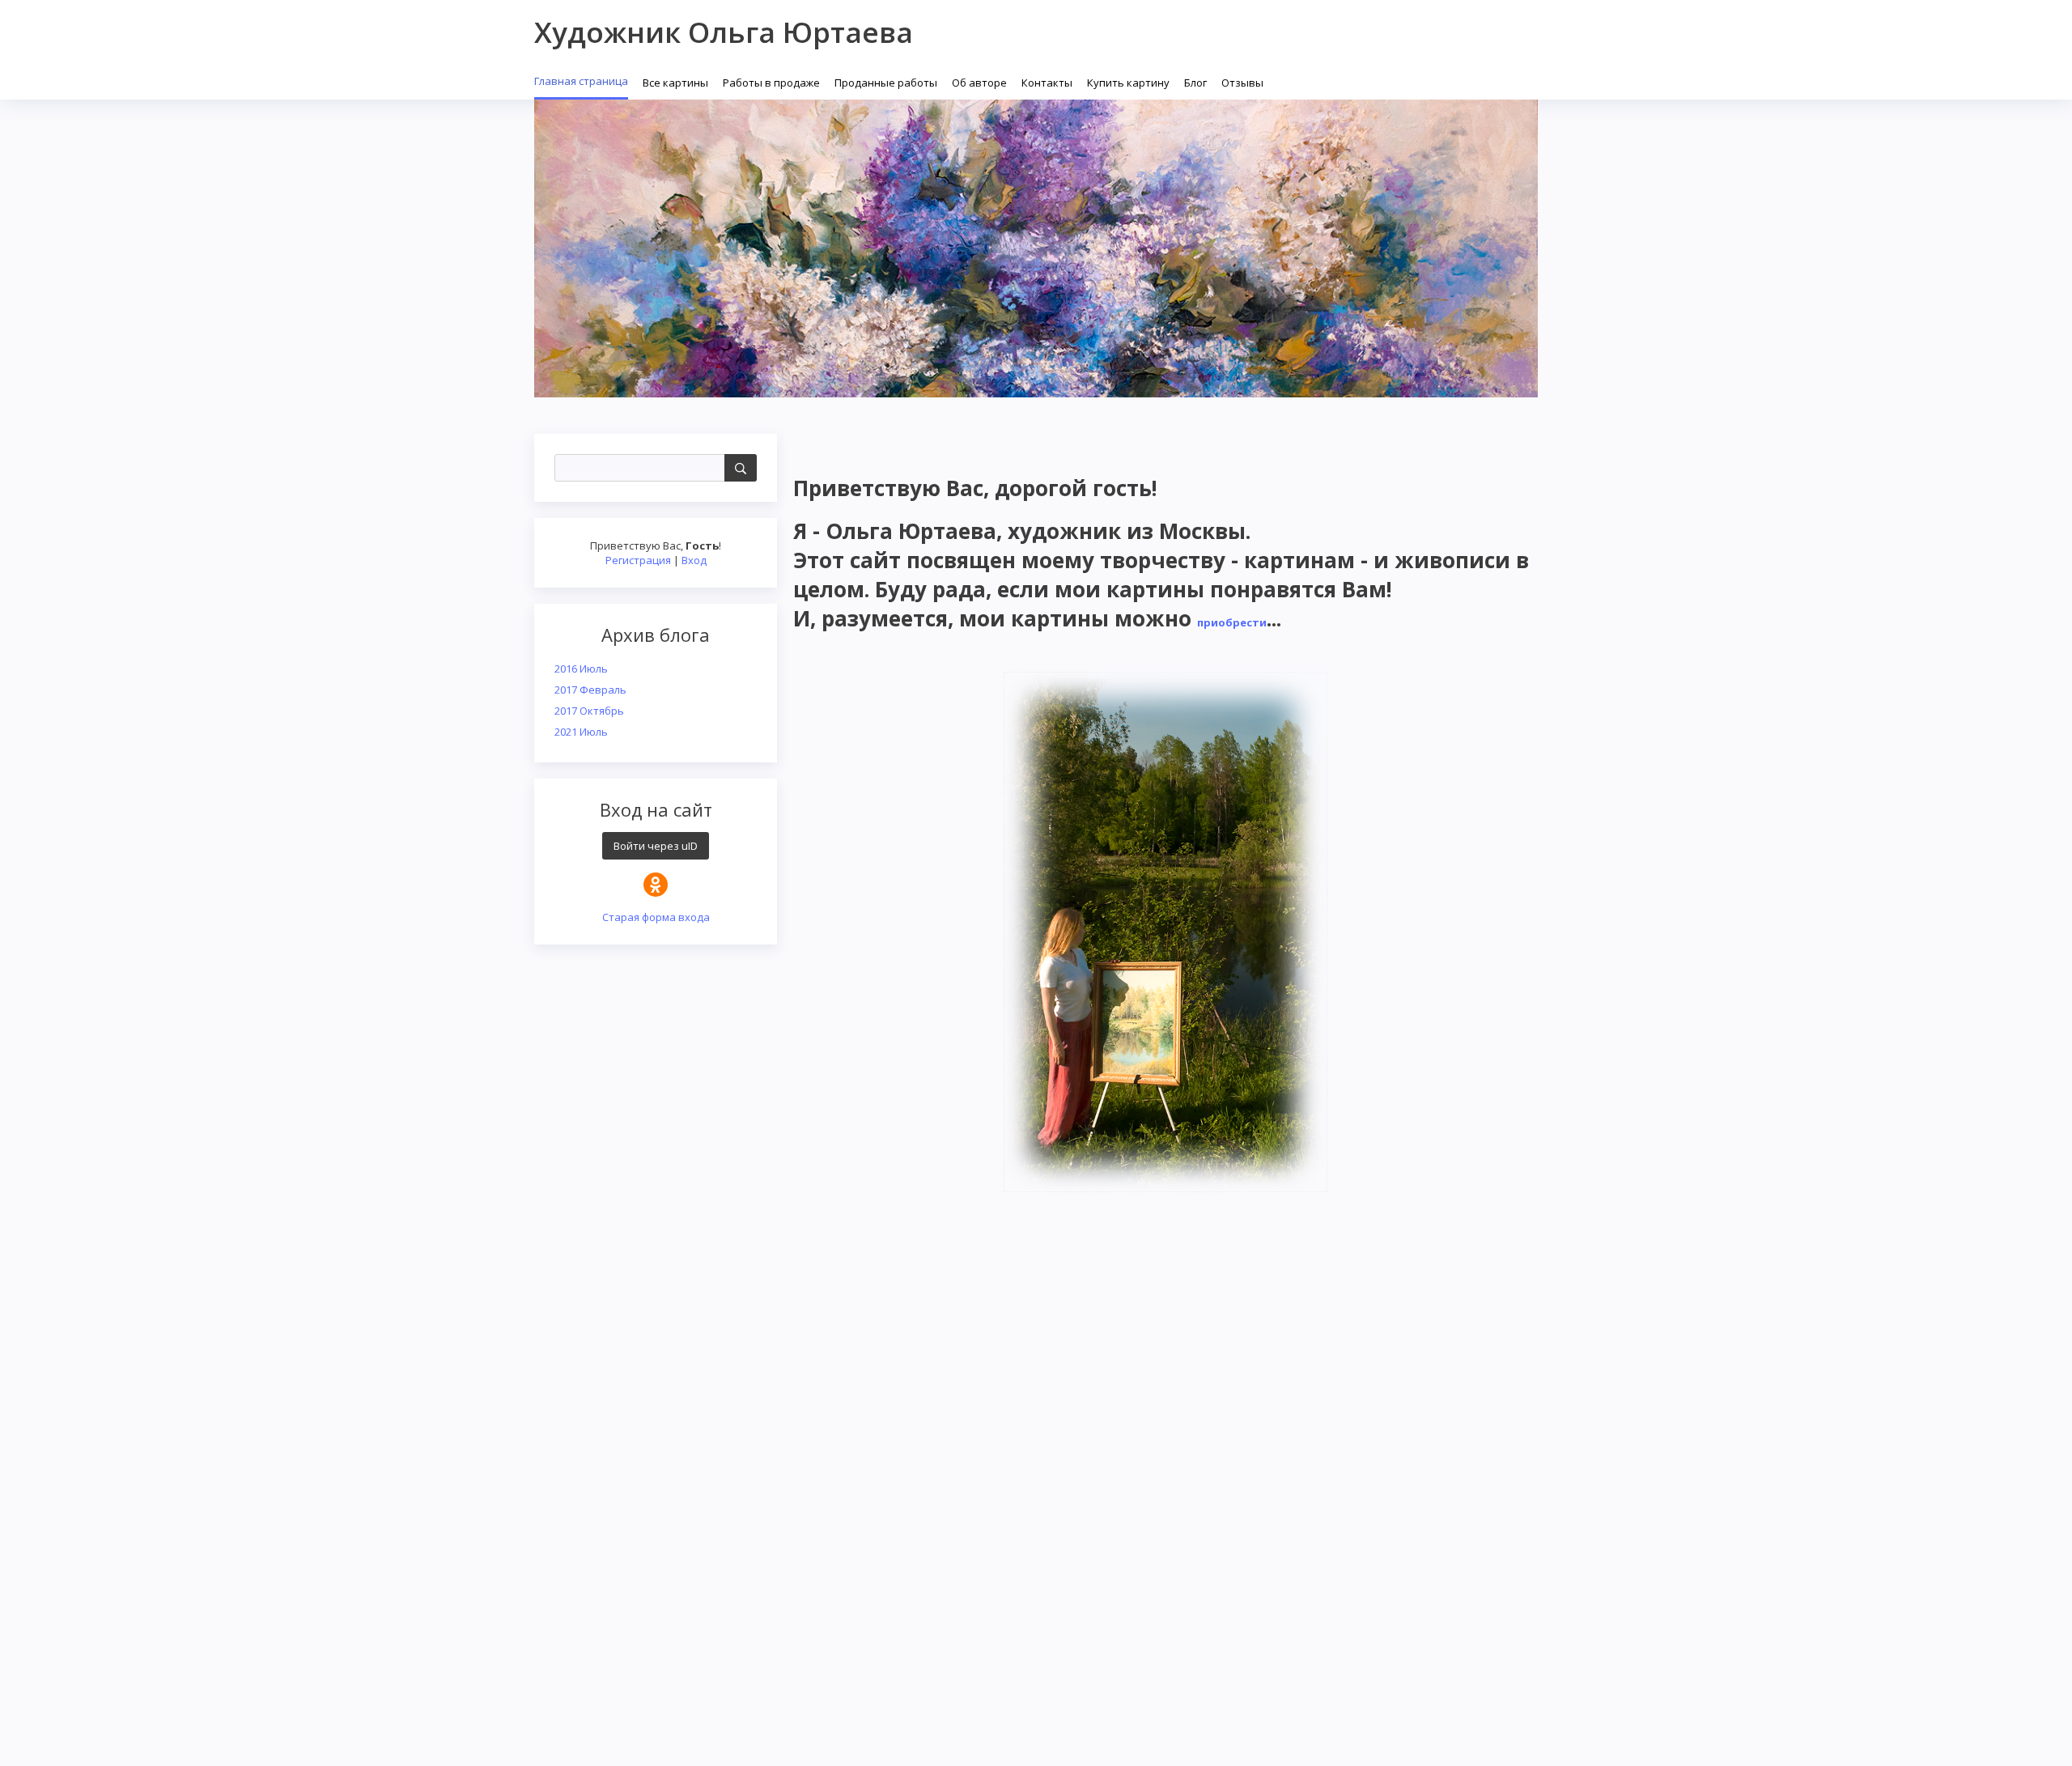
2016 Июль (581, 669)
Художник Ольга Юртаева (724, 32)
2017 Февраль (590, 690)
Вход (694, 560)
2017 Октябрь (589, 711)
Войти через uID (656, 846)
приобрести (1232, 622)
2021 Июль (581, 732)
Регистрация (638, 560)
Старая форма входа (656, 917)
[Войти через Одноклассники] (656, 885)
